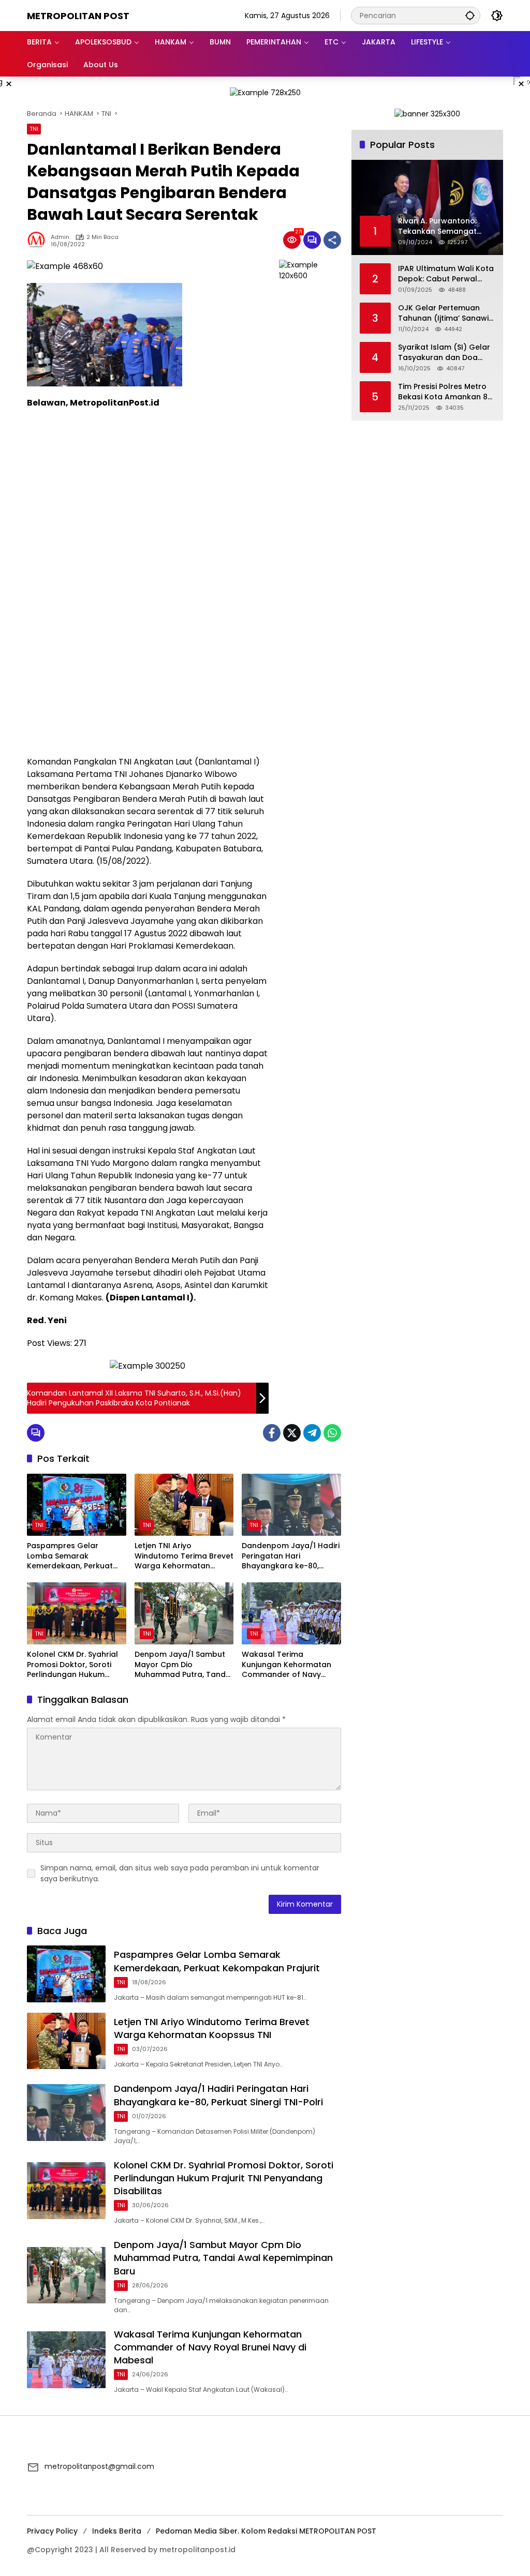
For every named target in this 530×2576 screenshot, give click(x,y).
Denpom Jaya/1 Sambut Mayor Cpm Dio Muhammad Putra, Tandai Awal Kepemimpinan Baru (183, 1665)
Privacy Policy (52, 2531)
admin (60, 237)
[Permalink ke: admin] (39, 240)
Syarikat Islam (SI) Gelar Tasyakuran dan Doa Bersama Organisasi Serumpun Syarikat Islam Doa (445, 353)
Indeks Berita (117, 2531)
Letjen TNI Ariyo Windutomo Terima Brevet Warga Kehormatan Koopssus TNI (184, 1556)
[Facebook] (272, 1433)
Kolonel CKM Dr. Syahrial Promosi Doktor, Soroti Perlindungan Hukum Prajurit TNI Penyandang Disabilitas (72, 1665)
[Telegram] (312, 1433)
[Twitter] (292, 1433)
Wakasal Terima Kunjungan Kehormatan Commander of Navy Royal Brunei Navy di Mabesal (286, 1665)
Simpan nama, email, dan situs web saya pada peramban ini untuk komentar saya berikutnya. (180, 1873)
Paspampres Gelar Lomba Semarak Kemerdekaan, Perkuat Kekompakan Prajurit (70, 1556)
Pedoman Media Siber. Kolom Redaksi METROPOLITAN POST (266, 2531)
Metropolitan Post (78, 16)
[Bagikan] (332, 240)
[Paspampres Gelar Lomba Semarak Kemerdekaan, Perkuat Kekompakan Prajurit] (77, 1505)
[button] (470, 15)
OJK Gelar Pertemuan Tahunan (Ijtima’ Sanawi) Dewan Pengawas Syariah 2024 (445, 313)
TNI (34, 129)
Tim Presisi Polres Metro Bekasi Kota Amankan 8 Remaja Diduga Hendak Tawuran (443, 392)
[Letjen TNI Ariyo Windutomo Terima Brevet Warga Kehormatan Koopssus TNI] (184, 1505)
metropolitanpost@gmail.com (99, 2466)
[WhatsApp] (332, 1433)
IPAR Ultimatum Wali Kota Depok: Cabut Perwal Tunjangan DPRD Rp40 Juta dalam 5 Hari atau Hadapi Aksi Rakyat (446, 274)
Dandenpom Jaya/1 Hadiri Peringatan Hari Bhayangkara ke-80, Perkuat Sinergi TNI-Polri (291, 1556)
